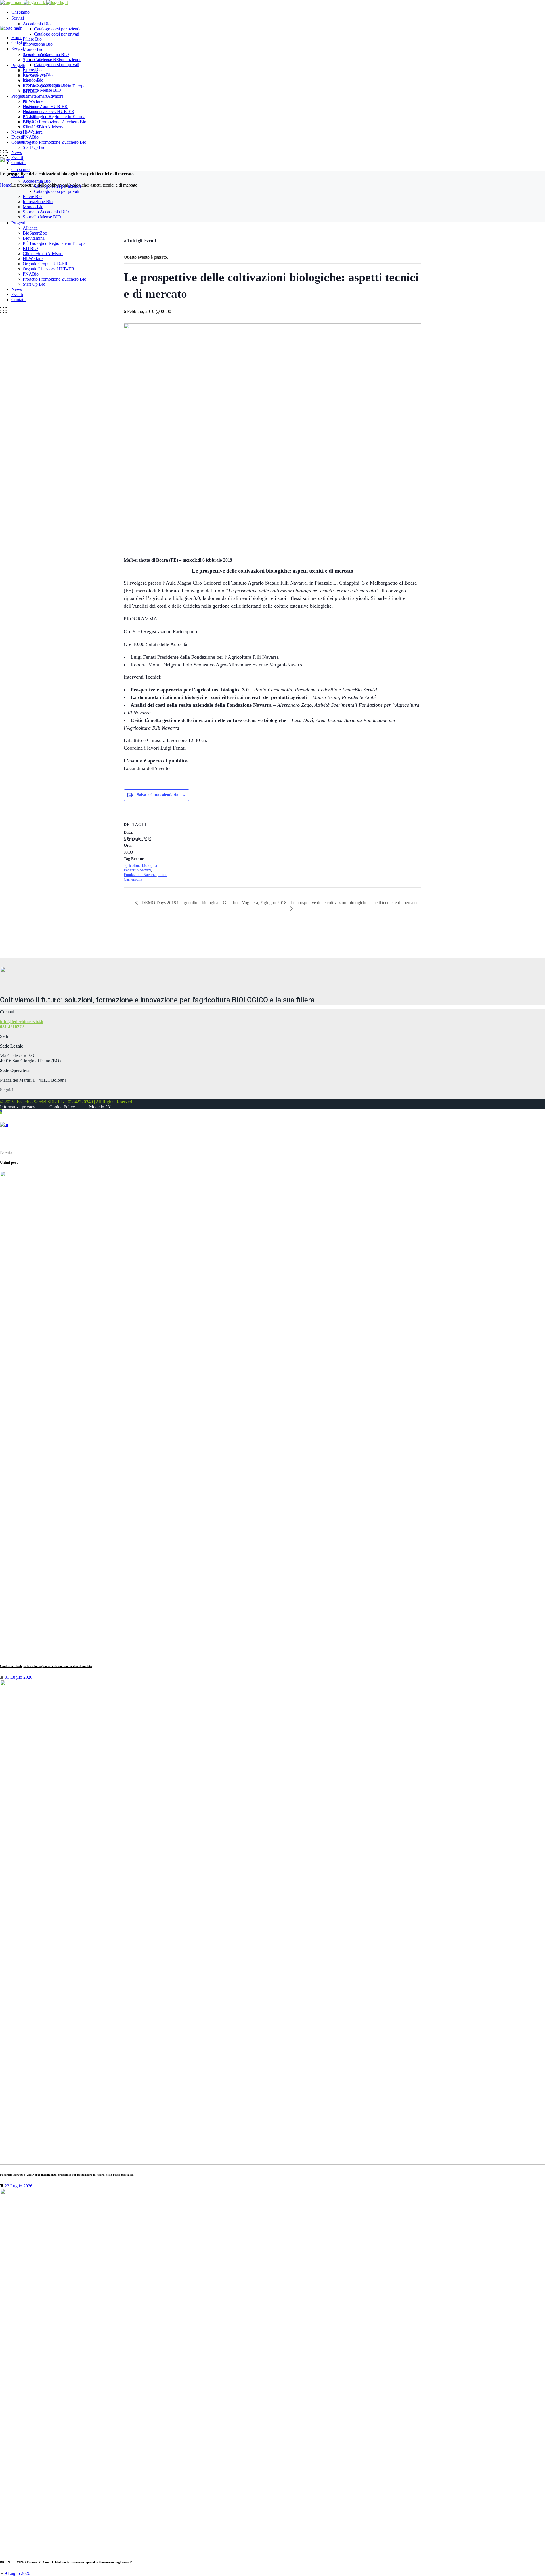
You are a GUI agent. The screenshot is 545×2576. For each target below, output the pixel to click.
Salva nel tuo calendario (158, 795)
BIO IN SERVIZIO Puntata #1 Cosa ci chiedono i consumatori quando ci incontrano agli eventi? (66, 2562)
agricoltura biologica (140, 866)
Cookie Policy (62, 1107)
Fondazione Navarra (140, 875)
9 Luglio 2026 (17, 2573)
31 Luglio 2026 (18, 1677)
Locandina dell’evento (147, 768)
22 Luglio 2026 (18, 2186)
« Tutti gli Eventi (140, 241)
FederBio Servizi (137, 870)
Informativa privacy (18, 1107)
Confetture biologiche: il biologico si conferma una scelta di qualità (46, 1666)
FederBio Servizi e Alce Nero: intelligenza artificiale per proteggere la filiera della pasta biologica (67, 2175)
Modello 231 (101, 1107)
